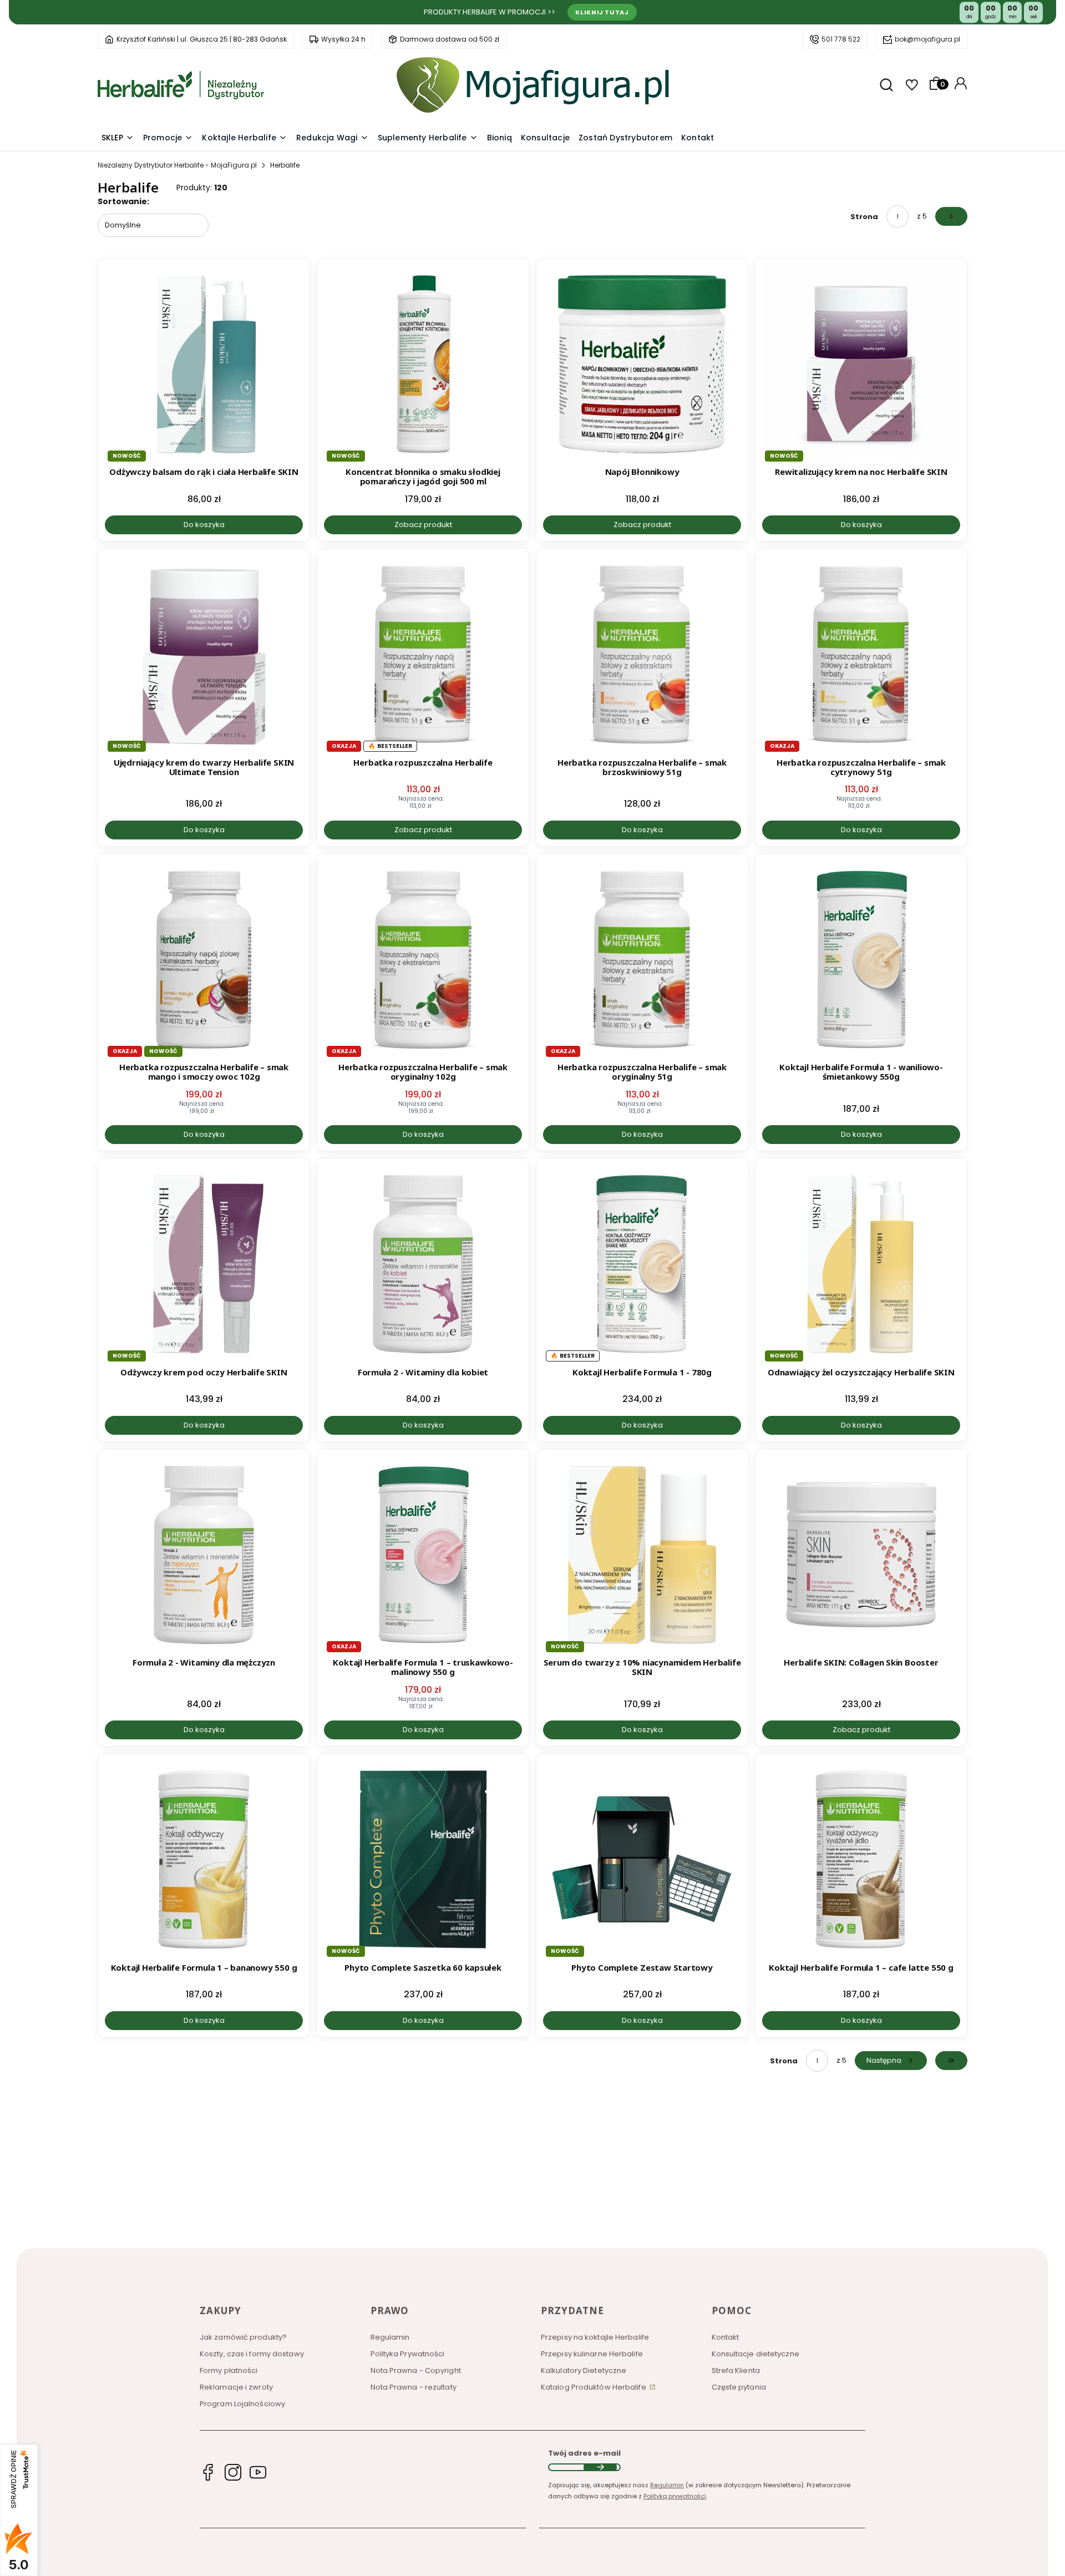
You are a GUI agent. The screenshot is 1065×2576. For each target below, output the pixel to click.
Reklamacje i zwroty (236, 2387)
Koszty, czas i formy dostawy (252, 2354)
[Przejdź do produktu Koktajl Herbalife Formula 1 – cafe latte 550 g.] (861, 1859)
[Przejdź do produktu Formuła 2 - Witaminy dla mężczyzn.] (204, 1555)
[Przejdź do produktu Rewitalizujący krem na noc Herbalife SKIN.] (861, 364)
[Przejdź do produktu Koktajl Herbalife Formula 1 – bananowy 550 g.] (204, 1859)
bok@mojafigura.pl (927, 39)
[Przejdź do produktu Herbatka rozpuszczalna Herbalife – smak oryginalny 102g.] (423, 960)
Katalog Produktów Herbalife (594, 2387)
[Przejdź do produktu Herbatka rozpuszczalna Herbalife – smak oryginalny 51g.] (642, 960)
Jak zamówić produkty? (243, 2337)
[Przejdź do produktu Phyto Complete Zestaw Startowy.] (642, 1859)
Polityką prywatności (675, 2496)
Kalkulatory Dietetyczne (584, 2370)
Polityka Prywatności (408, 2354)
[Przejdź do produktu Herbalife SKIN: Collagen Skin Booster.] (861, 1555)
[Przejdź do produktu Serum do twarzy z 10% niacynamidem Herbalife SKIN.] (642, 1555)
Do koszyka (204, 525)
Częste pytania (739, 2387)
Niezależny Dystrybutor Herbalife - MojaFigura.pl (177, 165)
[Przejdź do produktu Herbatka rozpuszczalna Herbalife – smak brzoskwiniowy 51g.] (642, 654)
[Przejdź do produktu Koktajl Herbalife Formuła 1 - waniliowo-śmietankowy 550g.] (861, 960)
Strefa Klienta (736, 2370)
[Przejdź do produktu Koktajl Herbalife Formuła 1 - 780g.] (642, 1264)
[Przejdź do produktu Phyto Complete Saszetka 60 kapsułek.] (423, 1859)
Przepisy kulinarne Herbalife (592, 2354)
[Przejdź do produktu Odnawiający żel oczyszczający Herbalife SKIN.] (861, 1264)
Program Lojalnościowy (242, 2404)
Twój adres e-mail (584, 2453)
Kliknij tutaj (602, 12)
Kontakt (726, 2337)
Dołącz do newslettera (600, 2467)
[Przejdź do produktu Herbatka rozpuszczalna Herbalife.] (423, 654)
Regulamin (390, 2337)
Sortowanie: (123, 201)
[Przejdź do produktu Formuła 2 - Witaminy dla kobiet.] (423, 1264)
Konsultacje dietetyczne (755, 2354)
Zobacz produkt (423, 525)
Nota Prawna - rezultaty (414, 2387)
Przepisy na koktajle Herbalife (595, 2337)
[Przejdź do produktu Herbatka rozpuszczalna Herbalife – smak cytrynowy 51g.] (861, 654)
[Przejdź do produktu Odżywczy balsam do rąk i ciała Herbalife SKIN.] (204, 364)
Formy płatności (229, 2370)
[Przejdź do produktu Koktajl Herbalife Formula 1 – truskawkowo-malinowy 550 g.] (423, 1555)
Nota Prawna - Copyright (416, 2370)
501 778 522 (841, 39)
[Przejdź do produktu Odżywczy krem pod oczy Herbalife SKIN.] (204, 1264)
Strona (864, 217)
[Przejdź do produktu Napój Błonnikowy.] (642, 364)
